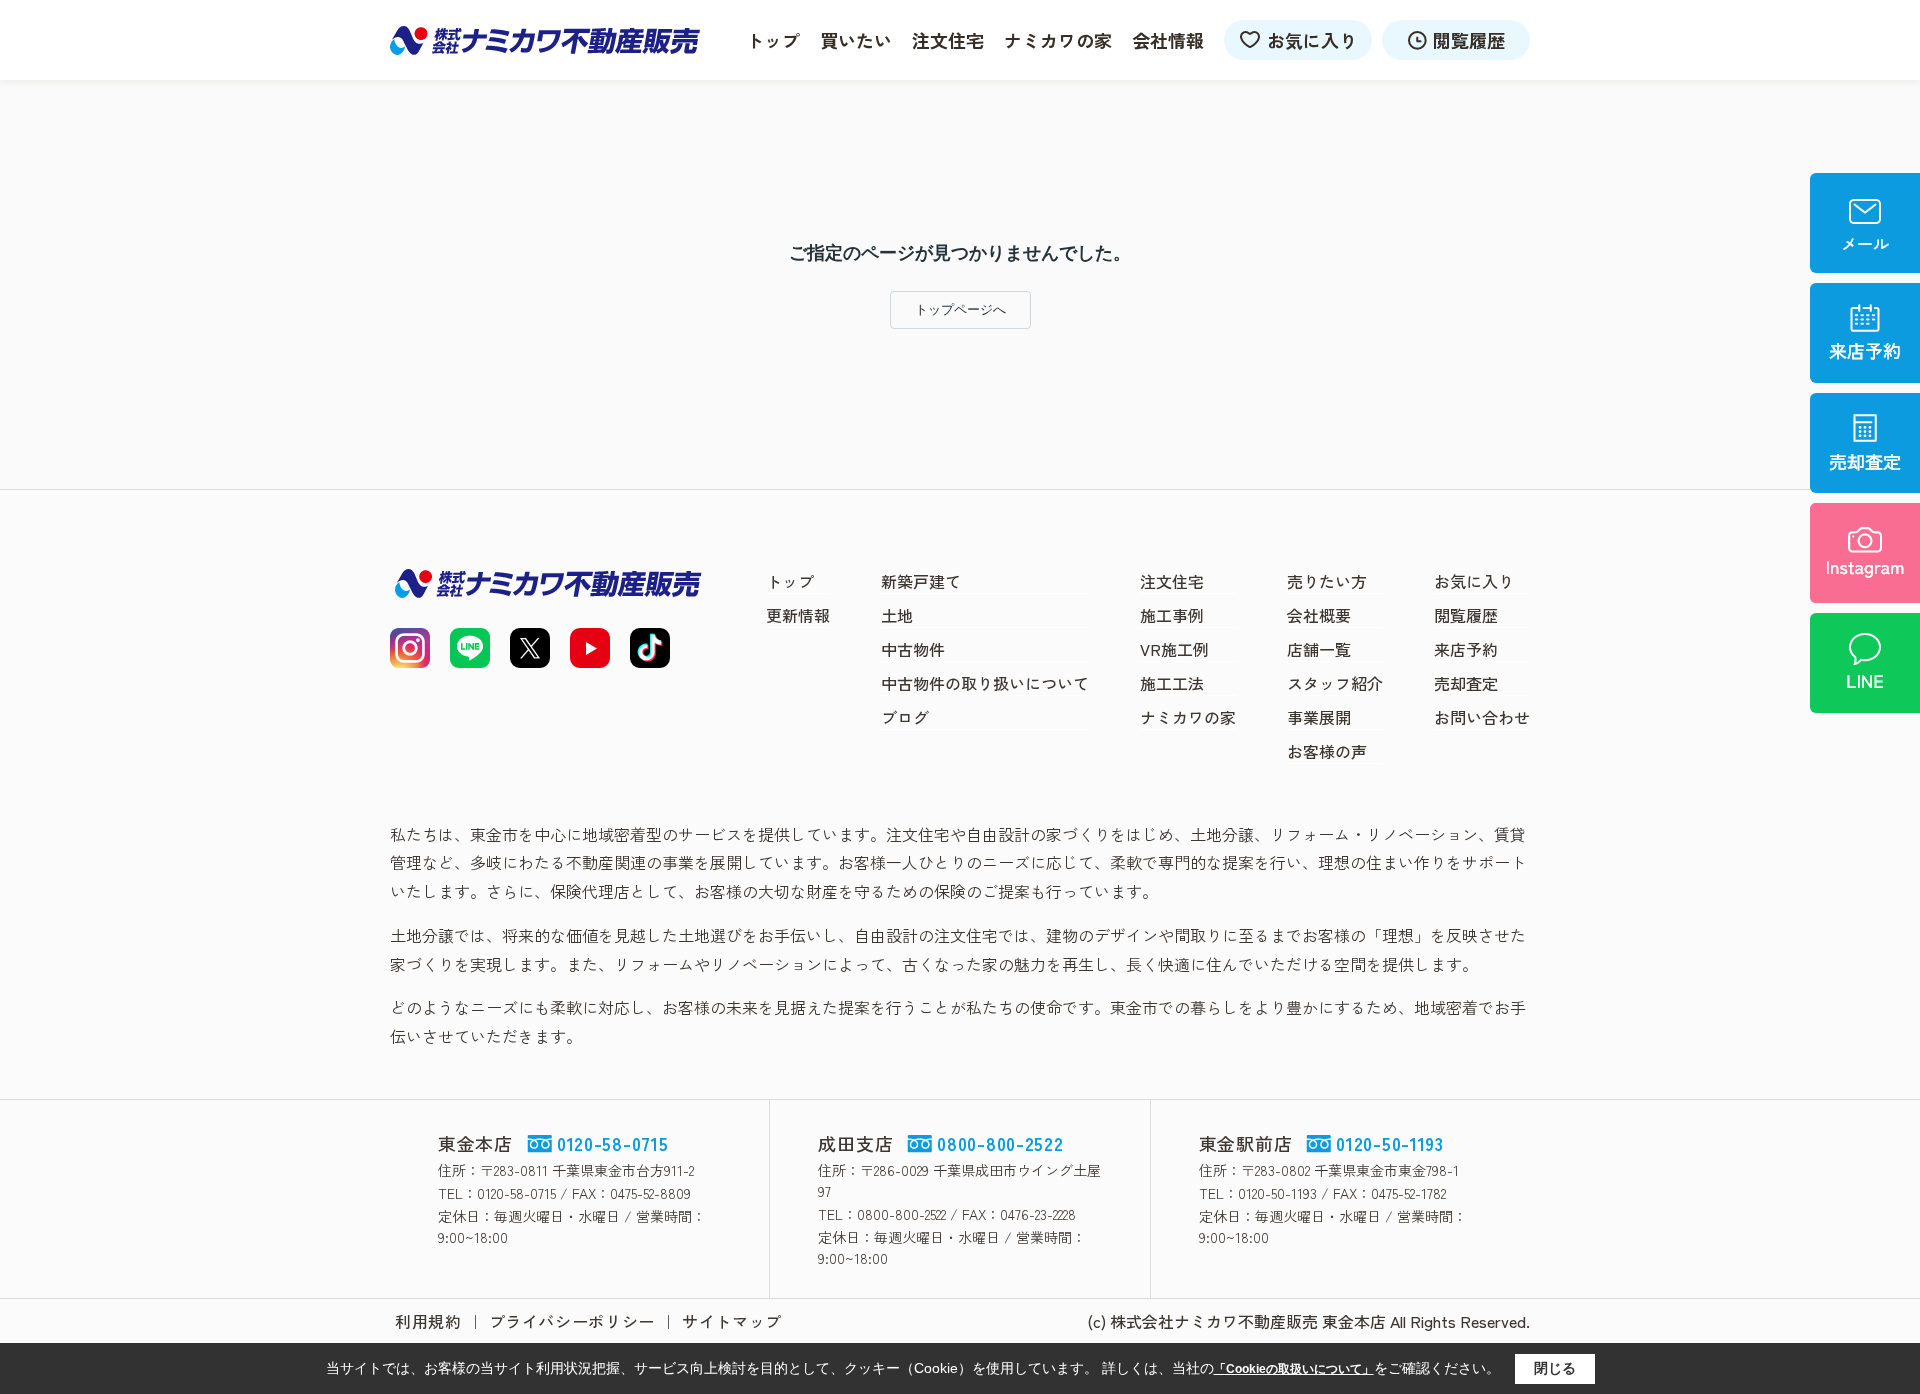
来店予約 (1466, 649)
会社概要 (1319, 615)
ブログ (905, 717)
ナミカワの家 (1058, 40)
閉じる (1555, 1368)
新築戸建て (921, 581)
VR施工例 (1174, 649)
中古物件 (913, 649)
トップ (773, 40)
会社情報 (1168, 40)
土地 (897, 615)
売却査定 (1466, 683)
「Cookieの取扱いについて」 (1294, 1369)
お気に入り (1312, 40)
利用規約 (428, 1321)
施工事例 (1172, 615)
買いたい (856, 40)
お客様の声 (1327, 751)
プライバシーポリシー (572, 1321)
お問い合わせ (1482, 717)
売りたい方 (1327, 581)
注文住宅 (948, 40)
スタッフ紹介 (1335, 683)
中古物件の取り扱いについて (985, 683)
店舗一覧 (1319, 649)
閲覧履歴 (1469, 40)
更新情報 (798, 615)
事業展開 (1319, 717)
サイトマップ (732, 1321)
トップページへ (960, 309)
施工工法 (1172, 683)
